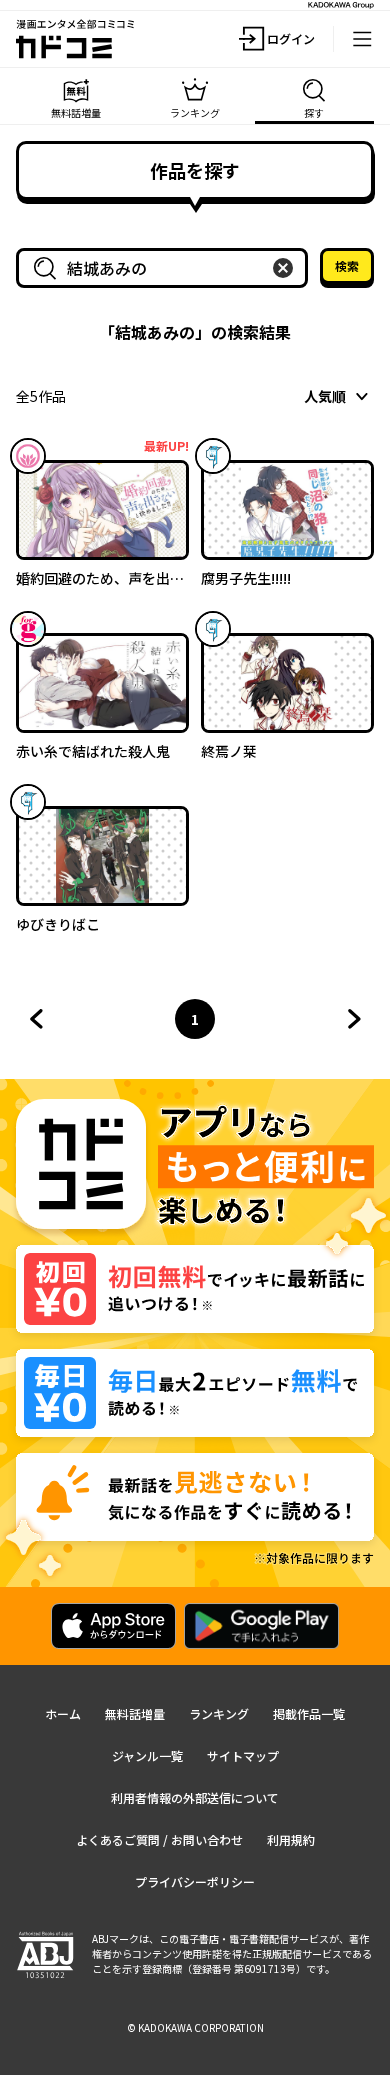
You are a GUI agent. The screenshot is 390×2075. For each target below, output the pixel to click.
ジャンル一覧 (147, 1755)
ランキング (219, 1713)
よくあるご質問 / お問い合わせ (159, 1839)
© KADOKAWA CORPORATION (195, 2027)
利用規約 (291, 1839)
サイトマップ (243, 1755)
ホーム (63, 1713)
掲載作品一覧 (309, 1713)
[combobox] (166, 268)
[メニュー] (362, 39)
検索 (347, 265)
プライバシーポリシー (195, 1881)
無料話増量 (135, 1713)
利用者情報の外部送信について (195, 1797)
